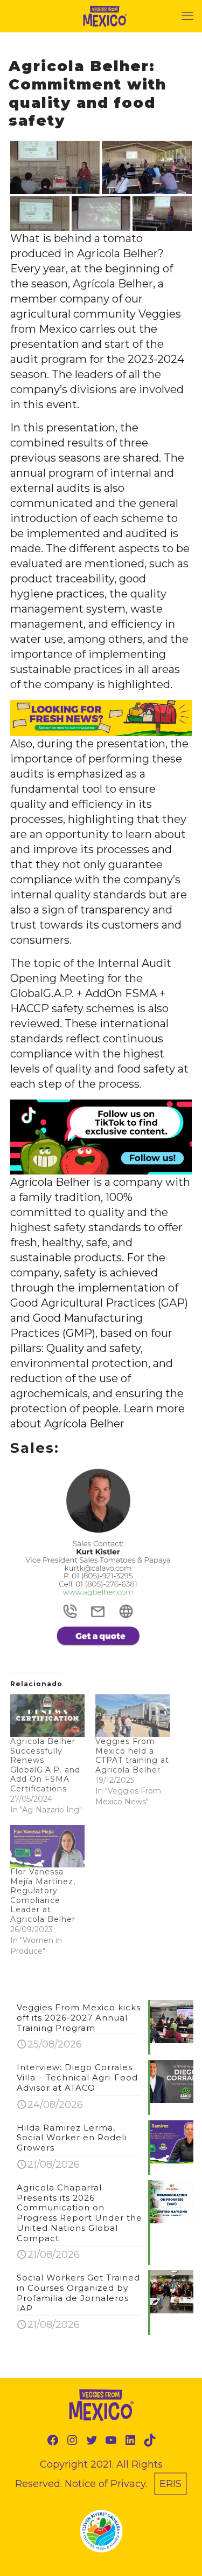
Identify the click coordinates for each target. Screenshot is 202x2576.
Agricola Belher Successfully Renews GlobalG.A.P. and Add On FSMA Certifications (45, 1765)
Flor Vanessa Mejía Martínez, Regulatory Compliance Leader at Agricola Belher (43, 1895)
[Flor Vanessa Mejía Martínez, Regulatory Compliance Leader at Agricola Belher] (47, 1846)
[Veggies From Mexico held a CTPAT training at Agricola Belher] (133, 1716)
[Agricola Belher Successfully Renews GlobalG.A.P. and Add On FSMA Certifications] (47, 1716)
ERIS (170, 2484)
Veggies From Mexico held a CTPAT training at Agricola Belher (132, 1756)
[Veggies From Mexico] (105, 16)
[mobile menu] (187, 16)
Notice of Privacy (105, 2484)
